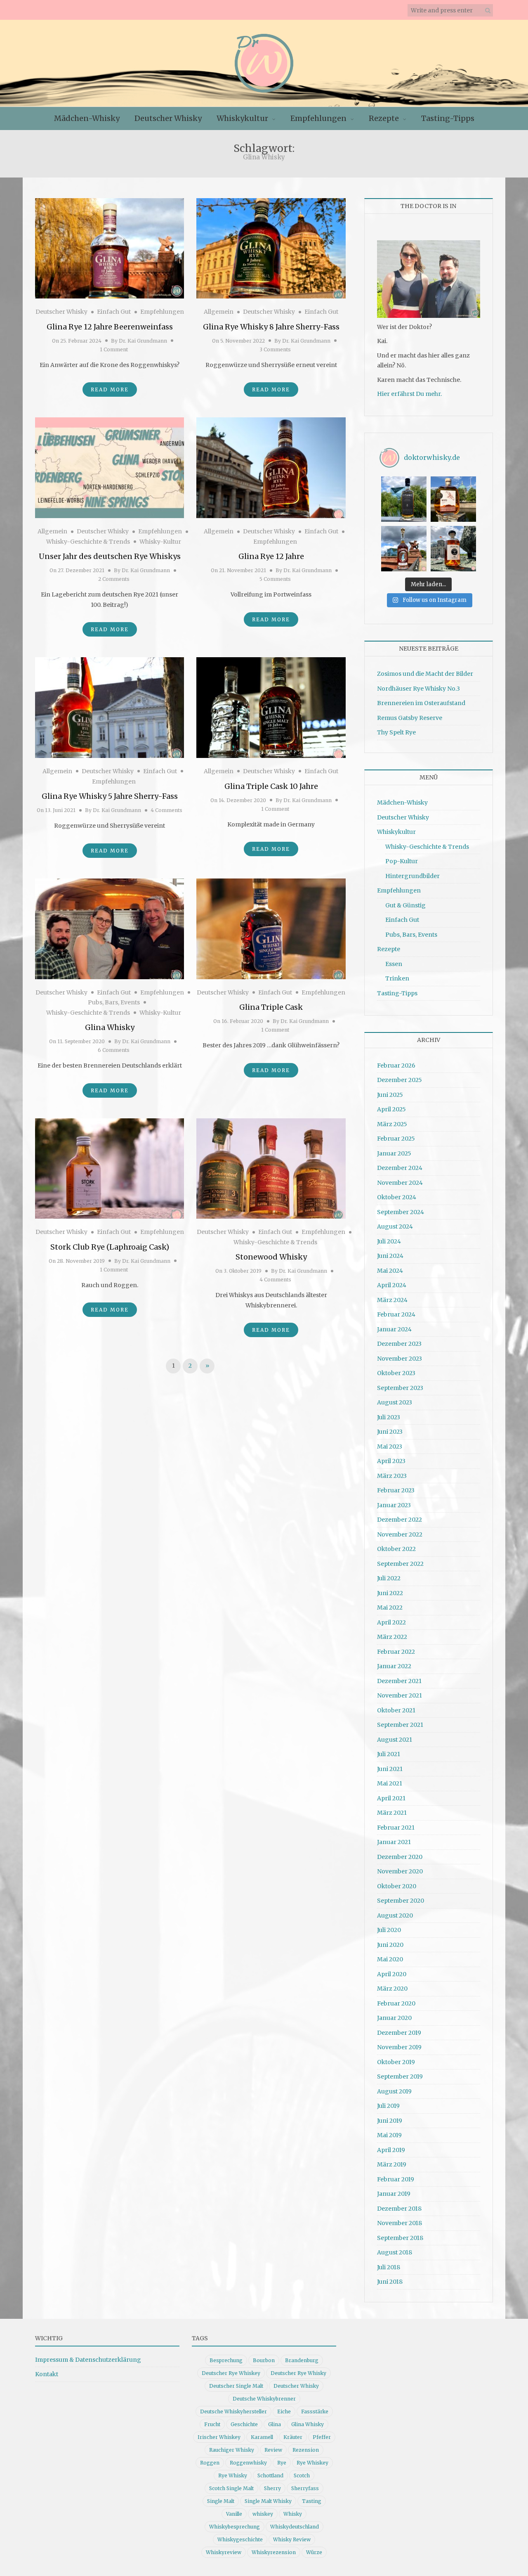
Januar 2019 (394, 2194)
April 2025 (391, 1109)
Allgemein (219, 312)
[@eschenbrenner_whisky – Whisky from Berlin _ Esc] (453, 549)
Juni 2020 (390, 1945)
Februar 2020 (396, 2003)
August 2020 (395, 1915)
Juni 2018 (390, 2282)
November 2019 (399, 2047)
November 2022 (400, 1534)
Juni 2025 (390, 1095)
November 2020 (400, 1871)
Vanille (234, 2514)
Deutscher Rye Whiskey (231, 2373)
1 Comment (114, 349)
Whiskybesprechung (235, 2527)
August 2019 (394, 2091)
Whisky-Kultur (160, 542)
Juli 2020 (389, 1930)
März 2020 (392, 1989)
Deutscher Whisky (168, 118)
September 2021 (400, 1725)
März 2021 (392, 1813)
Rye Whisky (233, 2475)
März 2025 (392, 1124)
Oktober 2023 (396, 1373)
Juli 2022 (389, 1578)
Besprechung (226, 2360)
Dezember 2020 (400, 1857)
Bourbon (264, 2360)
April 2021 (391, 1798)
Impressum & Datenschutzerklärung (88, 2360)
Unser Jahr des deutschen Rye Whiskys (110, 556)
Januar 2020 (394, 2018)
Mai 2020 (390, 1959)
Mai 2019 (389, 2135)
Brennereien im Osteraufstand (421, 703)
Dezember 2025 (400, 1080)
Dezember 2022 (400, 1520)
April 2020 (392, 1974)
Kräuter (293, 2437)
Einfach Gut (114, 312)
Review (273, 2450)
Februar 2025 (396, 1139)
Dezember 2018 (399, 2209)
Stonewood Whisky (271, 1257)
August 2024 (395, 1226)
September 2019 (400, 2076)
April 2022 (391, 1622)
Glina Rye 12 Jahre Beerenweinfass (110, 327)
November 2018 (400, 2223)
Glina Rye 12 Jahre (271, 556)
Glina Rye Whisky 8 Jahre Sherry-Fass (271, 327)
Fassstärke (315, 2411)
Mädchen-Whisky (87, 118)
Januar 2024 (394, 1329)
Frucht (212, 2424)
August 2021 (395, 1740)
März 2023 (392, 1476)
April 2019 (391, 2150)
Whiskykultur (242, 118)
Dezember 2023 (399, 1344)
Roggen (210, 2463)
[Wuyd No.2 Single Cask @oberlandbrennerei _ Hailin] (453, 499)
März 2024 (392, 1300)
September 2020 (401, 1901)
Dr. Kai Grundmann (143, 341)
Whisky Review (292, 2539)
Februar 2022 (396, 1652)
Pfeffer (322, 2437)
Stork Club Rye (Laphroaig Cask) (110, 1247)
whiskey (263, 2514)
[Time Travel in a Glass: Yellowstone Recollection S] (404, 549)
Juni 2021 (390, 1769)
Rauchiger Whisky (232, 2450)
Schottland (270, 2475)
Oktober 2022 (396, 1549)
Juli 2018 (389, 2267)
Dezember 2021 (399, 1681)
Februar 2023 (396, 1490)
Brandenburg (302, 2360)
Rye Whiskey (312, 2463)
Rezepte (384, 118)
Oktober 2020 (397, 1886)
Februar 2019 (396, 2179)
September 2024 (401, 1212)
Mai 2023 (390, 1447)
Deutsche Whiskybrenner (264, 2399)
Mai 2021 (390, 1783)
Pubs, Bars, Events (114, 1002)
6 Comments (114, 1050)
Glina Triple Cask (271, 1007)
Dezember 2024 (400, 1168)
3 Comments (275, 349)
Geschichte (244, 2424)
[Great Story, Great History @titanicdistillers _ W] (404, 499)
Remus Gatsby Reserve (410, 718)
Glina (275, 2424)
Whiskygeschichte (240, 2539)
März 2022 (392, 1637)
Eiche (284, 2411)
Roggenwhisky (248, 2463)
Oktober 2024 (397, 1197)
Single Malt (221, 2501)
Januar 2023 (394, 1505)
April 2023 (391, 1461)
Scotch (302, 2475)
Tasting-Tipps (448, 118)
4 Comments (166, 810)
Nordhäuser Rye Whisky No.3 (418, 689)
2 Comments (114, 579)
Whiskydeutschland (295, 2527)
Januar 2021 (394, 1842)
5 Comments (275, 579)
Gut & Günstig (405, 905)
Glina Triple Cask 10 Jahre (271, 786)
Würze (314, 2552)
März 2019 (392, 2164)
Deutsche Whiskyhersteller (233, 2411)
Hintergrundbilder (412, 876)
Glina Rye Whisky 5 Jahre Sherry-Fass (110, 796)
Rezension (306, 2450)
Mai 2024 (390, 1271)
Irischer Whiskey (219, 2437)
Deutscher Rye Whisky (298, 2373)
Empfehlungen (318, 118)
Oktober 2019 (396, 2062)
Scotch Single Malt (231, 2488)
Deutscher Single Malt (236, 2386)
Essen (394, 964)
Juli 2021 (389, 1754)
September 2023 (400, 1388)
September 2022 (400, 1564)
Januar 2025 (394, 1153)
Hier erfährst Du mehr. (409, 394)
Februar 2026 (396, 1065)
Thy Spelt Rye (396, 732)
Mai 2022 (390, 1608)
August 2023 (395, 1402)
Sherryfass (305, 2488)
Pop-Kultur (402, 861)
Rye (282, 2463)
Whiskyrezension (274, 2552)
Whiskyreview (224, 2552)
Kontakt (47, 2374)
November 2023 (400, 1359)
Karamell (262, 2437)
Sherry (272, 2488)
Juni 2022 (390, 1593)
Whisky (293, 2514)
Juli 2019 (388, 2106)
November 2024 (400, 1183)
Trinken (397, 978)
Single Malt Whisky (268, 2501)
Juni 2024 (390, 1256)
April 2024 (392, 1285)
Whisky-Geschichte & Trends (88, 542)
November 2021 (400, 1695)
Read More (110, 389)
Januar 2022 (394, 1666)
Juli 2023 (389, 1417)
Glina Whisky (110, 1027)
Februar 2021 (396, 1828)
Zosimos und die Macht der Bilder (425, 674)
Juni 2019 (390, 2121)
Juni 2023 (390, 1432)
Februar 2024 (396, 1314)
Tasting (312, 2501)
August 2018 (395, 2252)
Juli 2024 (389, 1241)
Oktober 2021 (396, 1710)
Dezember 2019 (399, 2033)
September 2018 (400, 2238)
